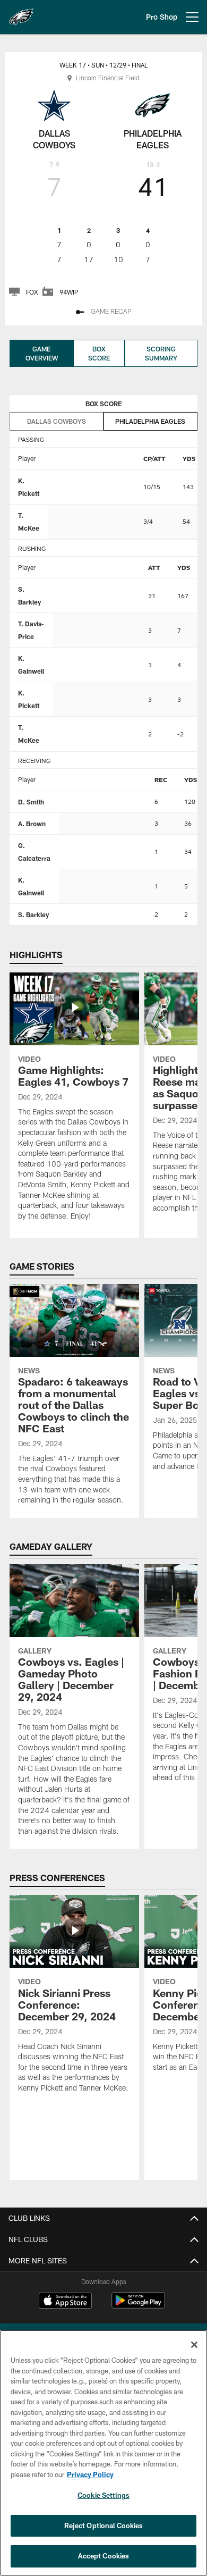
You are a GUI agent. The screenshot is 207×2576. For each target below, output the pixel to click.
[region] (103, 2453)
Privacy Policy (90, 2474)
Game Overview (42, 353)
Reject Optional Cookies (104, 2525)
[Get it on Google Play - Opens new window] (138, 2306)
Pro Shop (162, 17)
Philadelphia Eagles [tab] (150, 421)
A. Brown (32, 824)
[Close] (194, 2345)
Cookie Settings (103, 2495)
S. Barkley (33, 914)
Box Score (99, 353)
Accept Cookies (104, 2556)
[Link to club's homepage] (21, 13)
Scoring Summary (161, 353)
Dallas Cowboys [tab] (57, 421)
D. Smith (31, 802)
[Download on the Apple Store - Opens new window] (65, 2302)
